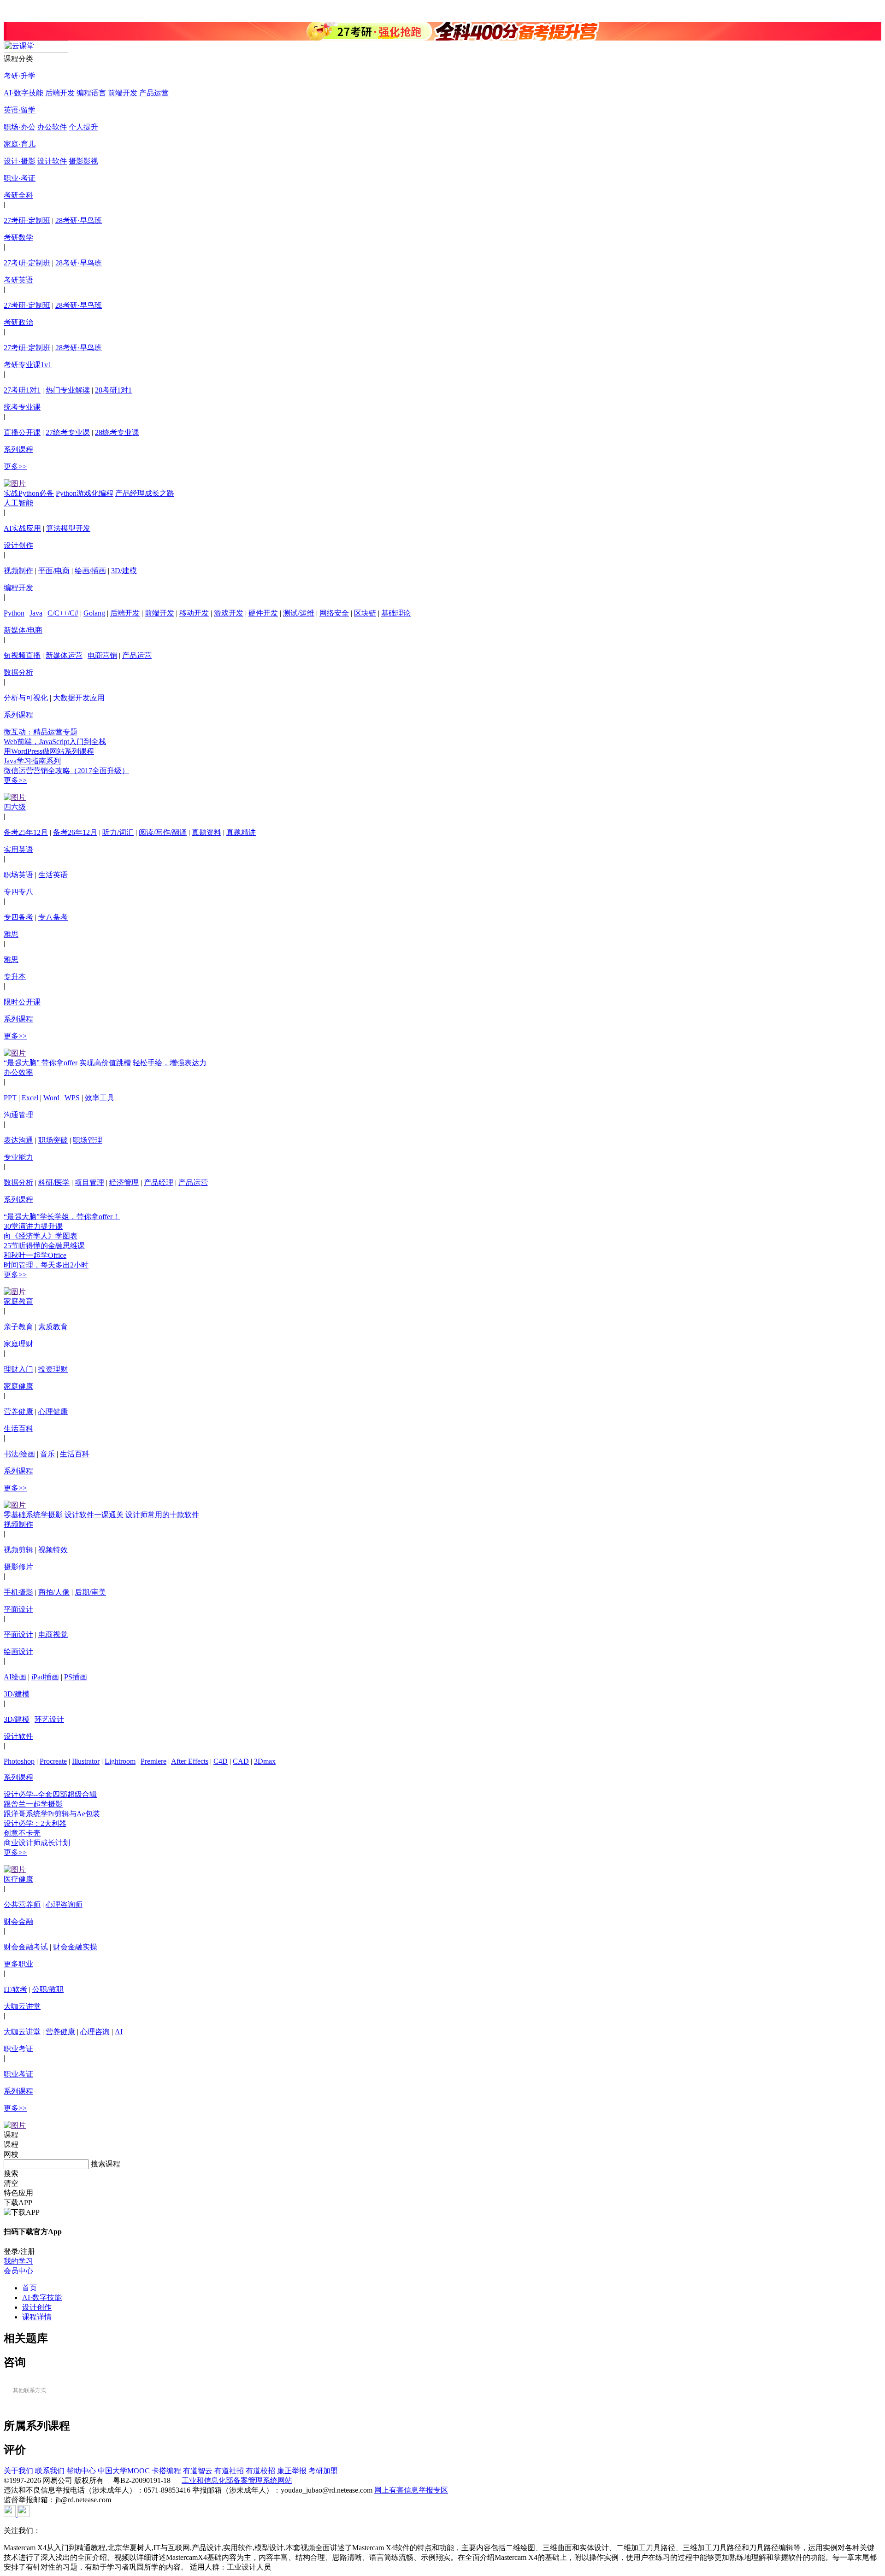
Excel (30, 1098)
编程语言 (91, 93)
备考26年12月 (75, 832)
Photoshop (19, 1761)
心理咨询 (95, 2032)
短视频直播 (22, 655)
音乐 (47, 1454)
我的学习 (18, 2261)
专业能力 (18, 1157)
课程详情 (37, 2317)
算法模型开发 (68, 528)
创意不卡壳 (22, 1833)
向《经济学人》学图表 (41, 1236)
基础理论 (396, 613)
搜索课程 (106, 2164)
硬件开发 (263, 613)
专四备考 (18, 917)
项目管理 (89, 1182)
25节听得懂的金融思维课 (44, 1246)
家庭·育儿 (20, 144)
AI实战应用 (22, 528)
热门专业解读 (68, 390)
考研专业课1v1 (28, 365)
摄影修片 (18, 1567)
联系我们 (50, 2471)
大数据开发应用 (79, 698)
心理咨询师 (64, 1904)
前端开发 (123, 93)
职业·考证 (20, 178)
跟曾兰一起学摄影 (33, 1804)
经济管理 (124, 1182)
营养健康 (18, 1411)
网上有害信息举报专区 (411, 2490)
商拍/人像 (54, 1592)
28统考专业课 (117, 432)
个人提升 (83, 127)
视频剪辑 (18, 1550)
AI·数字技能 (24, 93)
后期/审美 (90, 1592)
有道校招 (260, 2471)
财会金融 (18, 1922)
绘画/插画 (90, 571)
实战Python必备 (29, 493)
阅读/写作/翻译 (163, 832)
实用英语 (18, 849)
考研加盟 (323, 2471)
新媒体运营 (64, 655)
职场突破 (53, 1140)
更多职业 (18, 1964)
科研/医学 (54, 1182)
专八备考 (53, 917)
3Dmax (265, 1761)
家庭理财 (18, 1344)
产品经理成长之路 (145, 493)
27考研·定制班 (27, 220)
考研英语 (18, 280)
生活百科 (18, 1429)
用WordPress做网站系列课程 (49, 751)
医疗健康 (18, 1879)
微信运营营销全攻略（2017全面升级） (66, 771)
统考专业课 (22, 407)
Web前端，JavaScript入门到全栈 (55, 742)
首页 (29, 2288)
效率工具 (100, 1098)
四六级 (15, 807)
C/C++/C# (63, 613)
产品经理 (159, 1182)
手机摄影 (18, 1592)
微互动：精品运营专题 (41, 732)
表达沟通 (18, 1140)
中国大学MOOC (124, 2471)
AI (119, 2032)
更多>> (15, 466)
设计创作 (18, 545)
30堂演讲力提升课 (33, 1226)
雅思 (11, 934)
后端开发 (60, 93)
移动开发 (194, 613)
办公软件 (52, 127)
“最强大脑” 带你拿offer (41, 1063)
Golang (94, 613)
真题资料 (206, 832)
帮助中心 (81, 2471)
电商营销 (102, 655)
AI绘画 (15, 1677)
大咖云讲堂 (22, 2006)
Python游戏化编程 (85, 493)
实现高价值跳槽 (105, 1063)
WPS (72, 1098)
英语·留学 (20, 110)
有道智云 (198, 2471)
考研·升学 (20, 76)
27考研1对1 (22, 390)
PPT (10, 1098)
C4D (221, 1761)
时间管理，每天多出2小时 (46, 1265)
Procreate (53, 1761)
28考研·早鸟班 (79, 220)
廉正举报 (292, 2471)
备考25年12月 (26, 832)
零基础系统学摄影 (33, 1515)
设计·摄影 (20, 161)
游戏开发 (229, 613)
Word (51, 1098)
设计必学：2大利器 (35, 1823)
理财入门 (18, 1369)
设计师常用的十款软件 (162, 1515)
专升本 (15, 977)
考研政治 (18, 322)
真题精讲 (241, 832)
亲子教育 (18, 1327)
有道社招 (229, 2471)
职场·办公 (20, 127)
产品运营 (154, 93)
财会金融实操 (75, 1947)
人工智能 (18, 503)
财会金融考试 (26, 1947)
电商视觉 (53, 1634)
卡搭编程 (166, 2471)
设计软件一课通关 (94, 1515)
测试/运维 (299, 613)
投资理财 (53, 1369)
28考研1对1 (113, 390)
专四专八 (18, 892)
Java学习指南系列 (32, 761)
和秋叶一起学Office (35, 1255)
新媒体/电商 (23, 630)
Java (36, 613)
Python (14, 613)
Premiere (153, 1761)
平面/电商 (54, 571)
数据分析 (18, 672)
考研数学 (18, 238)
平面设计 (18, 1609)
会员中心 (18, 2271)
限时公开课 (22, 1002)
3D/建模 (124, 571)
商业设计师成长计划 (37, 1843)
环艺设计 (49, 1719)
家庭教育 (18, 1301)
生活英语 (53, 875)
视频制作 (18, 571)
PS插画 (76, 1677)
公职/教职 (48, 1989)
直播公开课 (22, 432)
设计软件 (52, 161)
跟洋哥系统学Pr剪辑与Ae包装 (52, 1814)
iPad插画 (45, 1677)
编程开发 (18, 588)
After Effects (190, 1761)
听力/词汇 (118, 832)
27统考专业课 (68, 432)
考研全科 (18, 195)
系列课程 (18, 449)
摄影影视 (83, 161)
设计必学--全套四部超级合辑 (50, 1794)
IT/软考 (15, 1989)
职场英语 (18, 875)
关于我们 (18, 2471)
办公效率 (18, 1072)
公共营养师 (22, 1904)
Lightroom (120, 1761)
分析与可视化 (26, 698)
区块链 (365, 613)
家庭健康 (18, 1386)
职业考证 (18, 2049)
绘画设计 (18, 1652)
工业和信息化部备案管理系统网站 (237, 2480)
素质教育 (53, 1327)
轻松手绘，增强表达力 (170, 1063)
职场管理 (88, 1140)
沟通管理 (18, 1115)
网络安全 (334, 613)
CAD (241, 1761)
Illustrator (86, 1761)
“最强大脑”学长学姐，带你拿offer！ (62, 1217)
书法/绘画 (19, 1454)
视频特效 (53, 1550)
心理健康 (53, 1411)
